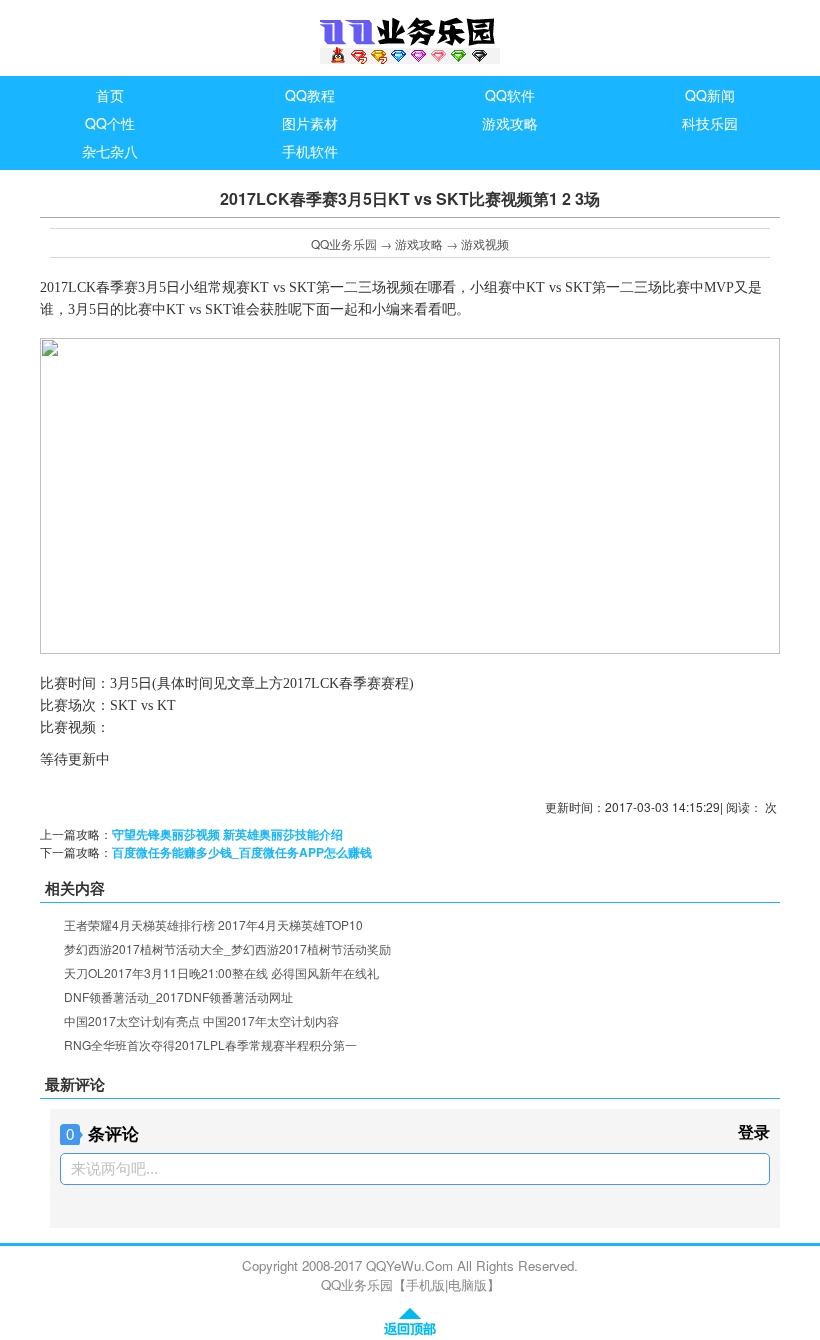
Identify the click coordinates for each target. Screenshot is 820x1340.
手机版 (425, 1284)
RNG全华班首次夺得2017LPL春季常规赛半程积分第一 (210, 1044)
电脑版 (467, 1284)
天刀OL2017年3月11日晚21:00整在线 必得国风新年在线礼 (221, 972)
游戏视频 (485, 243)
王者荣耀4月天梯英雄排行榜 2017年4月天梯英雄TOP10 (213, 924)
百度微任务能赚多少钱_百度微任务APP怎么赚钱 (242, 852)
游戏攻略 (419, 243)
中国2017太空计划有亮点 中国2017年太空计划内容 (201, 1020)
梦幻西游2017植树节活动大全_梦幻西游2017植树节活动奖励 (227, 948)
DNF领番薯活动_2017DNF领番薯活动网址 (178, 996)
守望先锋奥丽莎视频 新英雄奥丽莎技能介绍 (227, 834)
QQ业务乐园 (344, 243)
